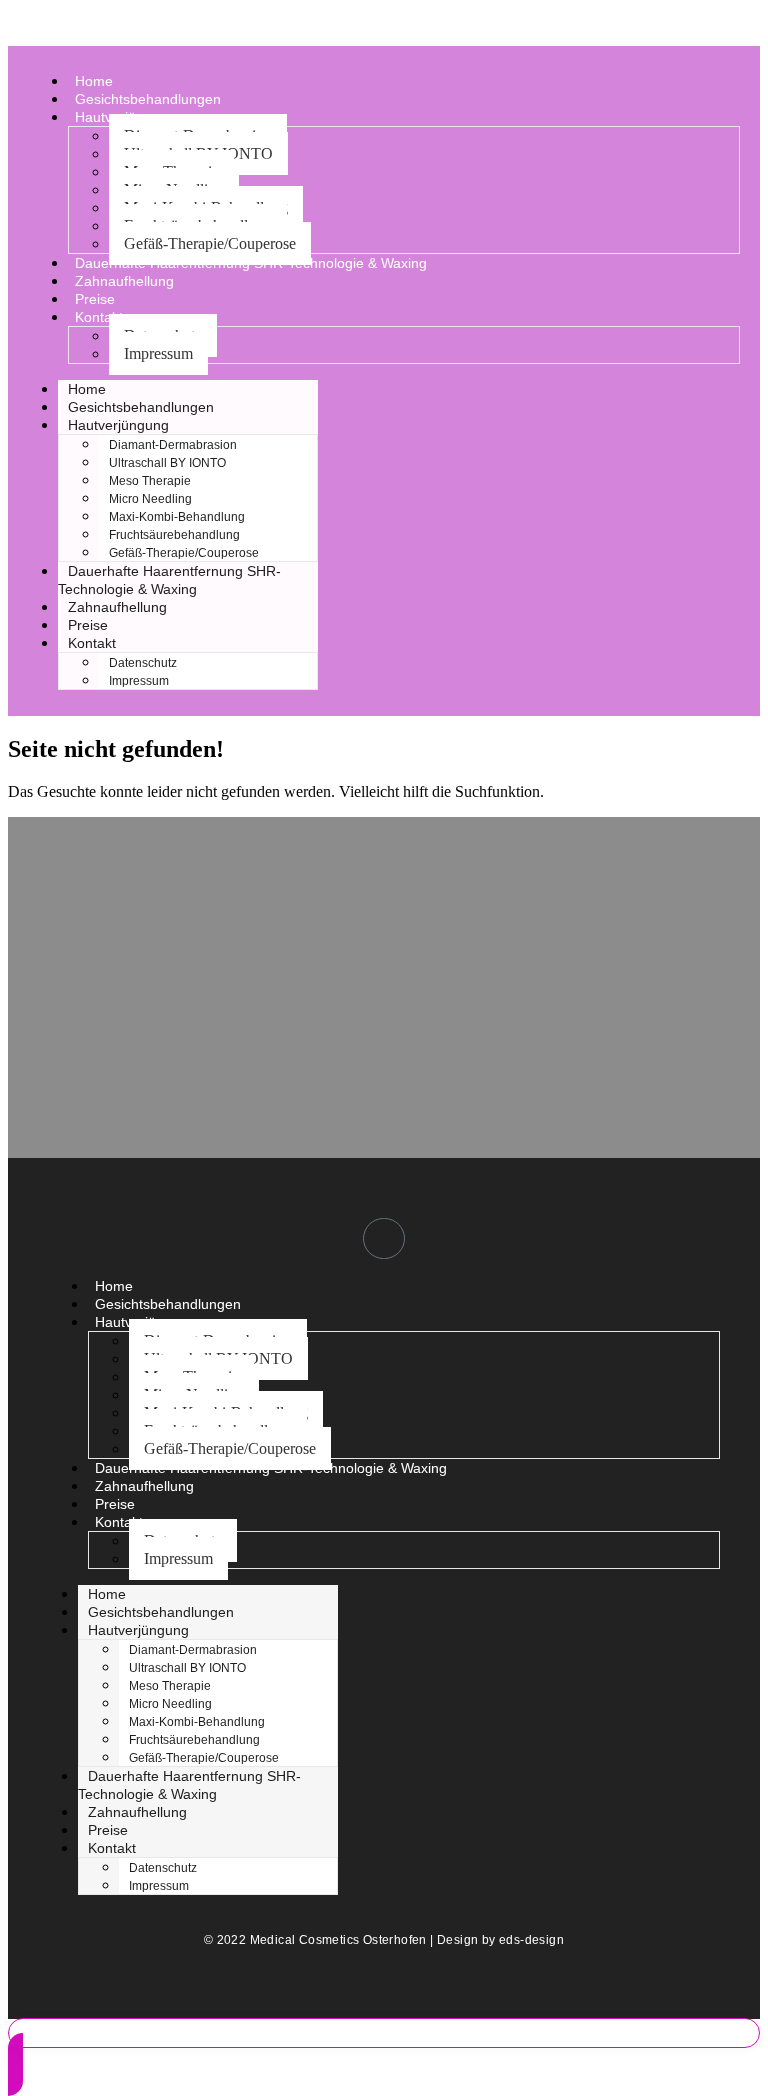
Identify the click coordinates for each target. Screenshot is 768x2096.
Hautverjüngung (118, 425)
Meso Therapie (150, 481)
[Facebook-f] (384, 1239)
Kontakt (99, 317)
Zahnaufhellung (124, 281)
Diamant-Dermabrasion (173, 445)
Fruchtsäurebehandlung (174, 535)
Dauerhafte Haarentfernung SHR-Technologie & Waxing (251, 263)
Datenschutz (143, 663)
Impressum (158, 353)
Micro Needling (150, 499)
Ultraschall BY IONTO (167, 463)
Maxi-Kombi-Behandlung (177, 517)
